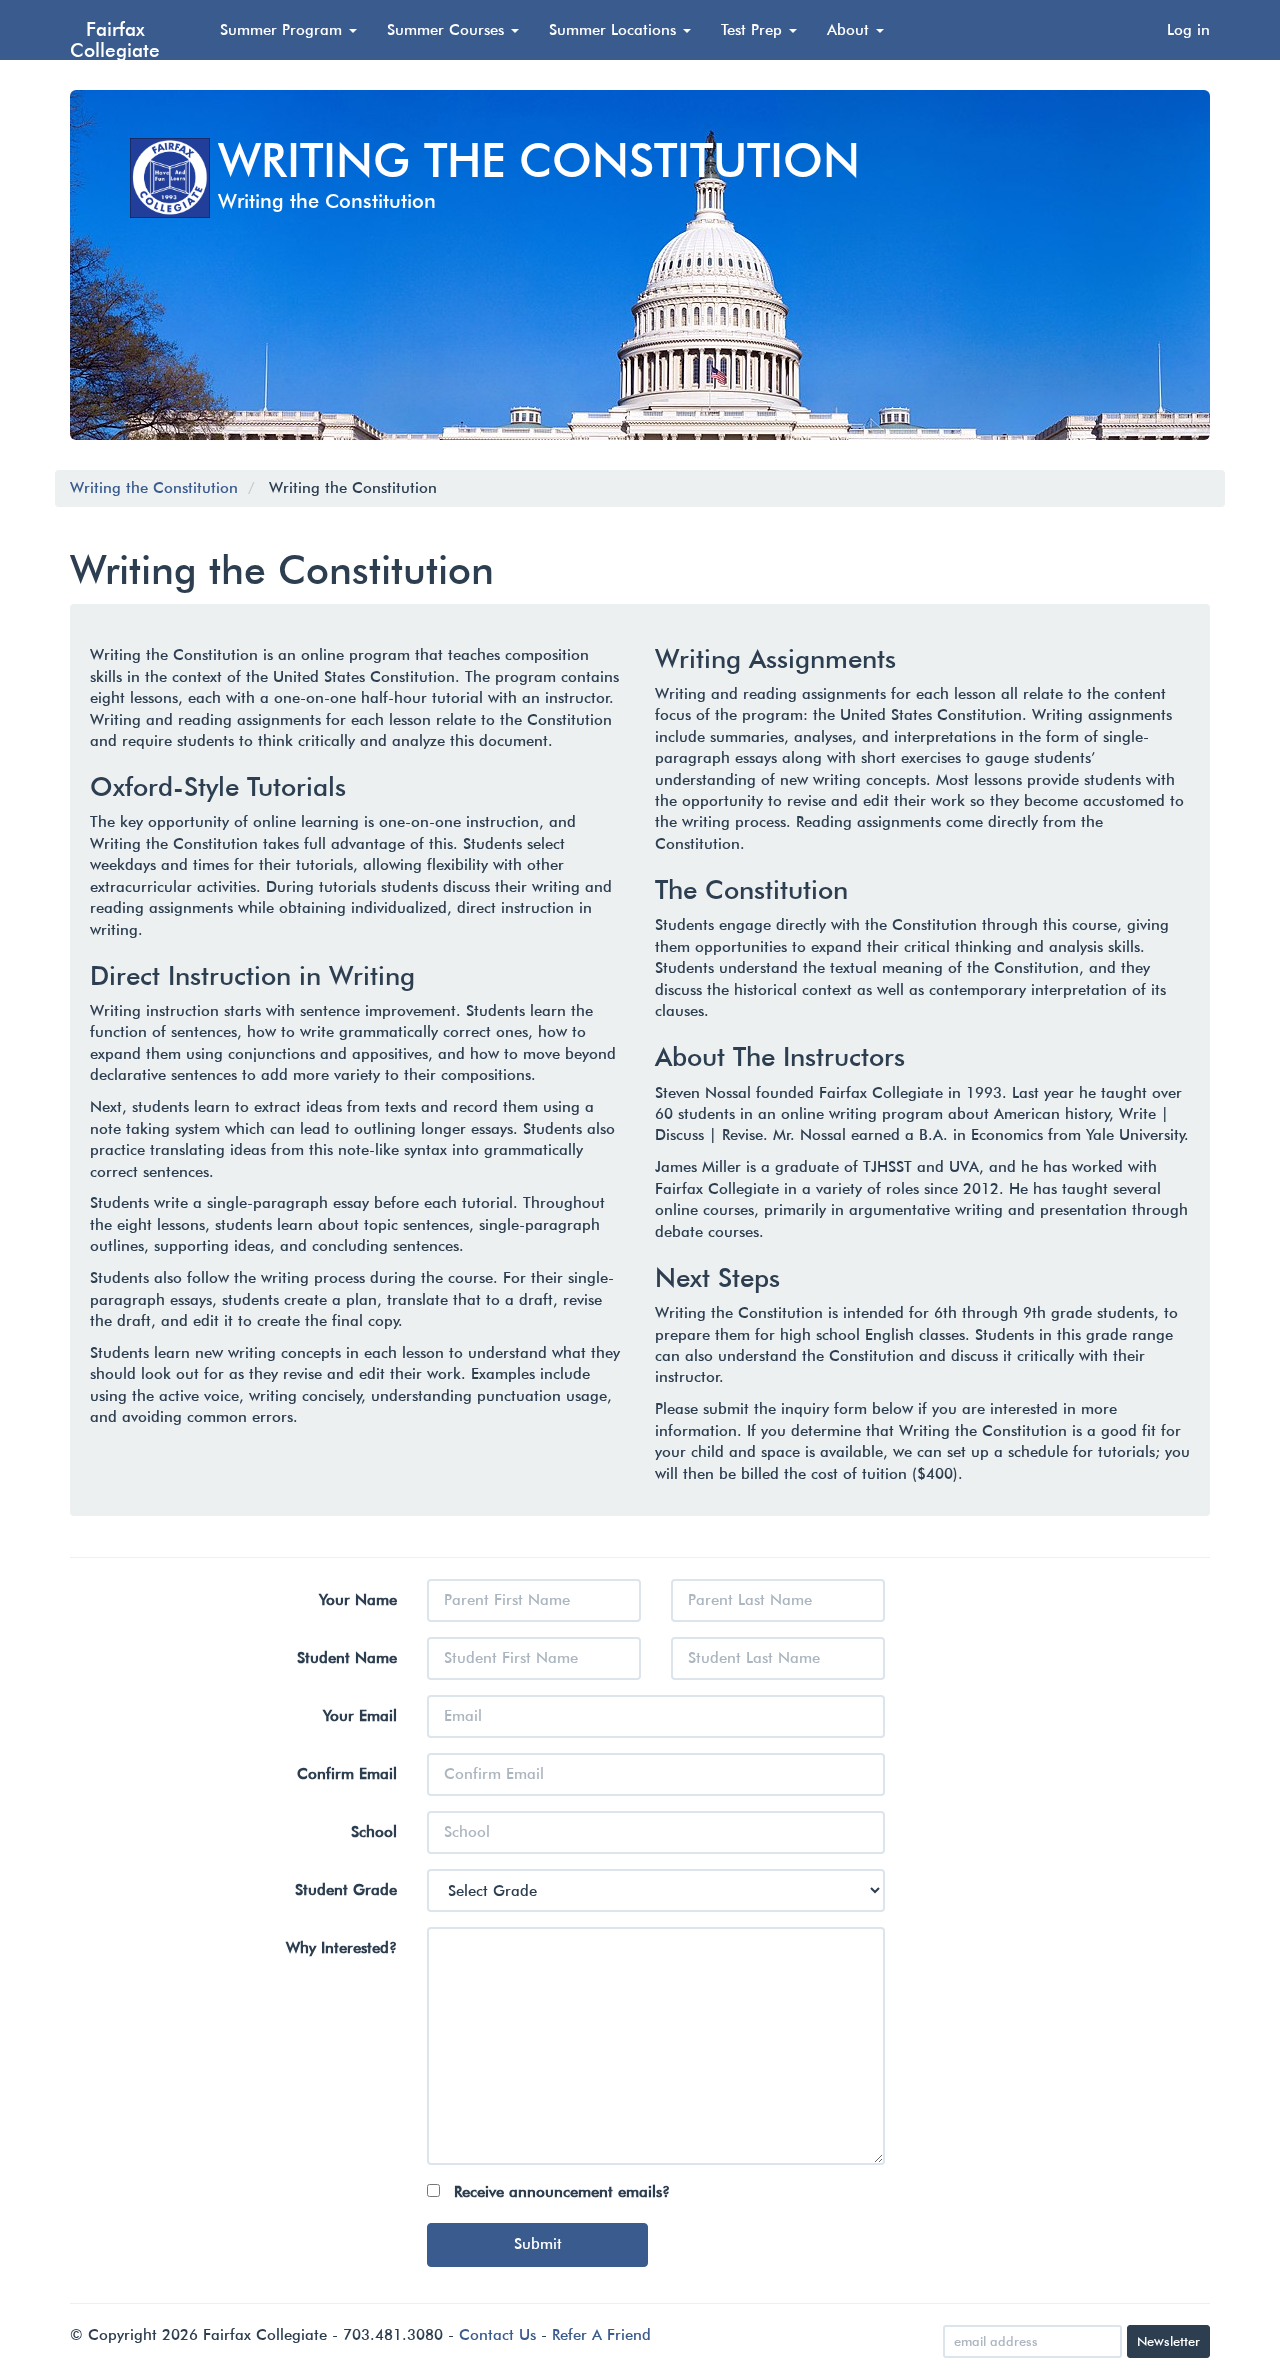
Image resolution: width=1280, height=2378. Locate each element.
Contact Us (497, 2335)
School (374, 1832)
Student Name (347, 1658)
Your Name (358, 1600)
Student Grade (346, 1890)
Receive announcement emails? (562, 2192)
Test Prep (754, 30)
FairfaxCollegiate (115, 39)
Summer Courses (448, 30)
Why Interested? (341, 1948)
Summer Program (283, 30)
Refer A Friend (601, 2335)
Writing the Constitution (154, 488)
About (850, 30)
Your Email (360, 1716)
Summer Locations (615, 30)
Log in (1188, 30)
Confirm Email (347, 1774)
